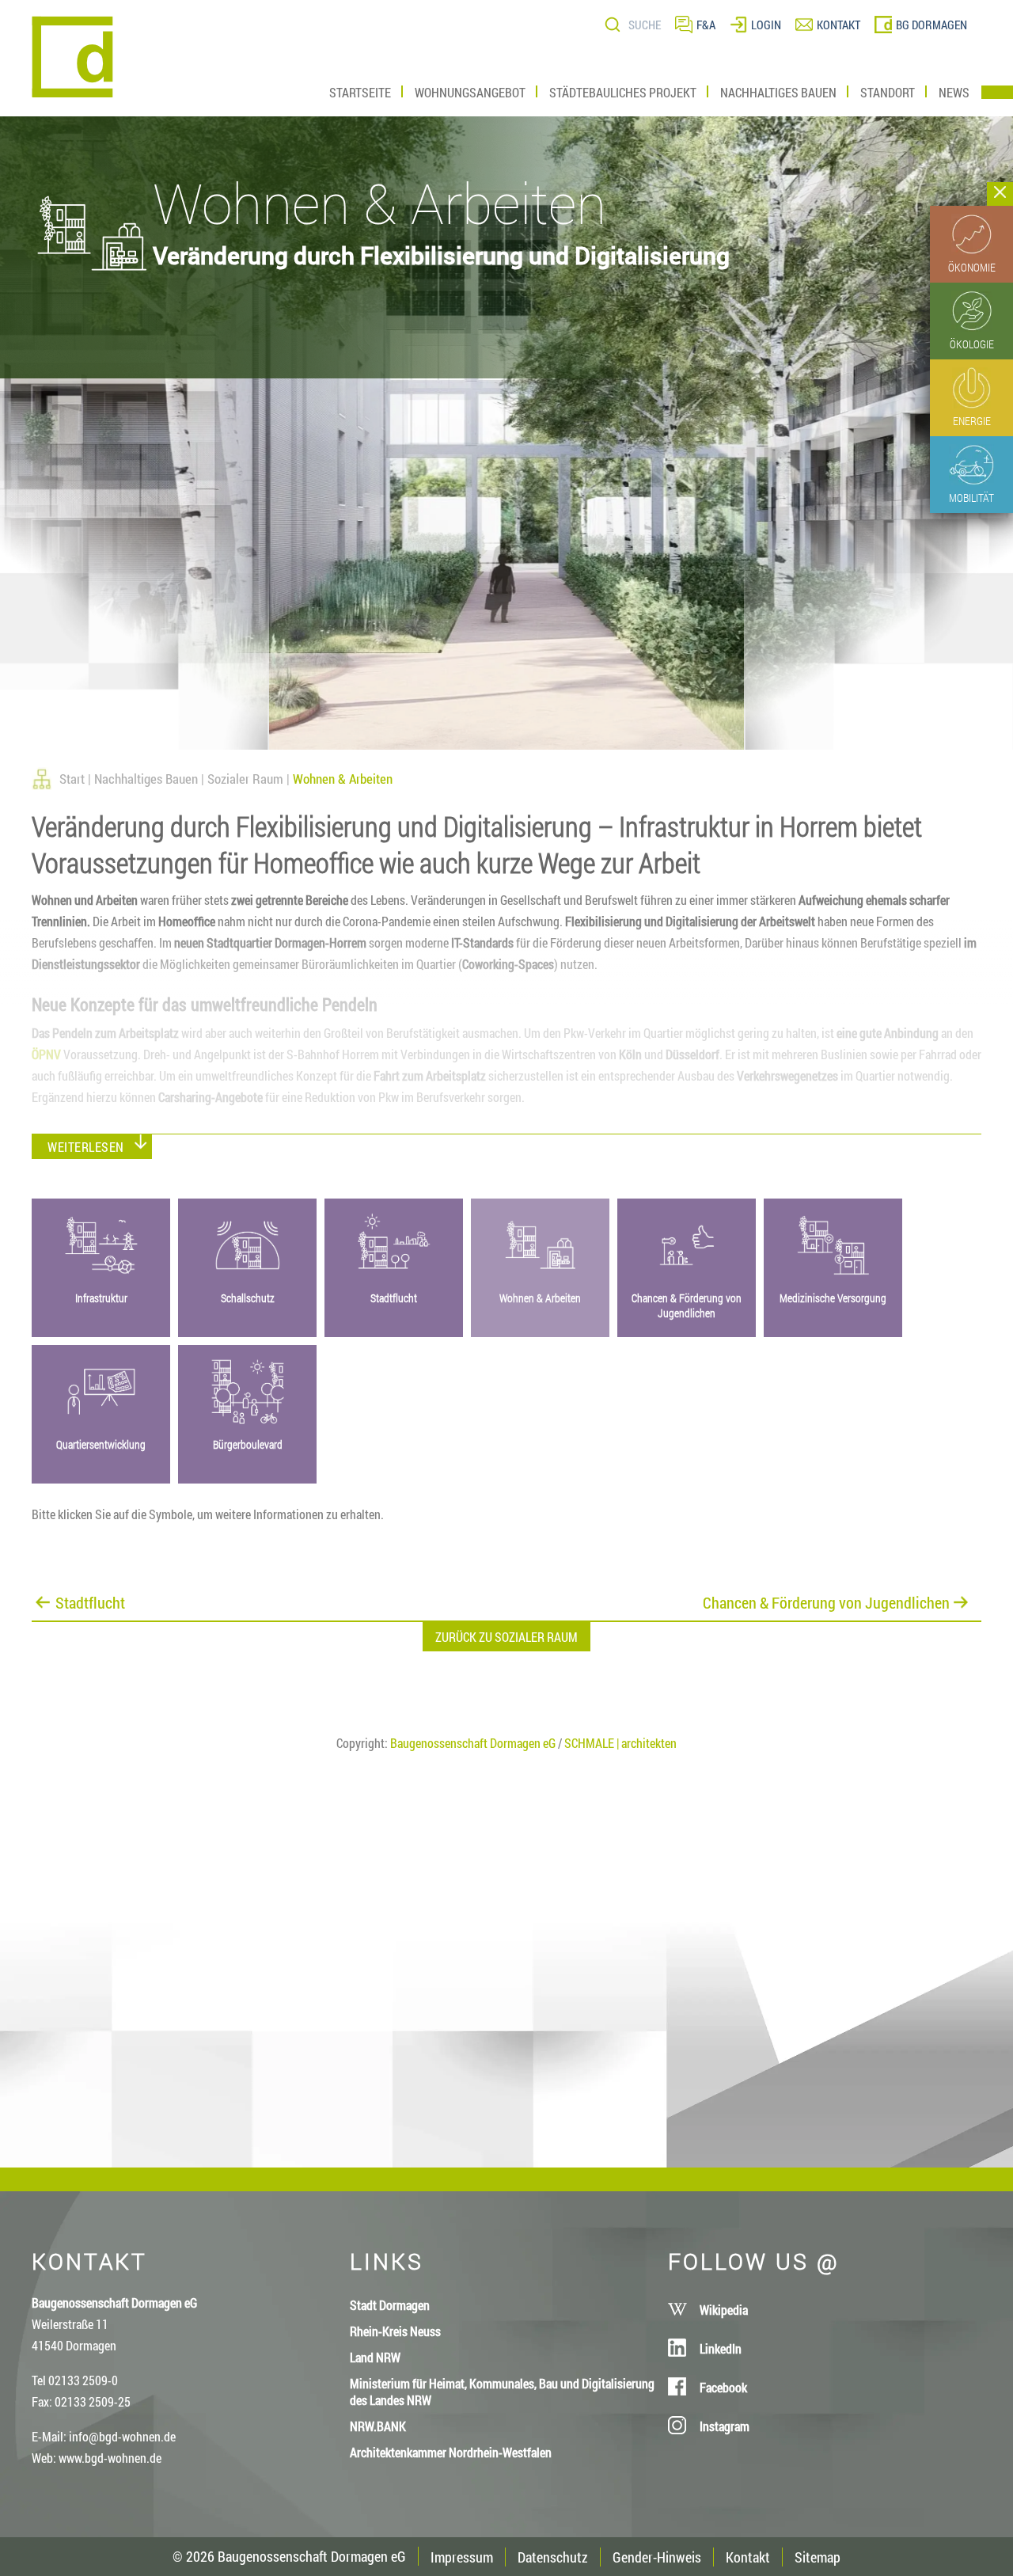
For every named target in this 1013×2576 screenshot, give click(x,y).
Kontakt (748, 2557)
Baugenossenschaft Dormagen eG (473, 1743)
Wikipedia (724, 2310)
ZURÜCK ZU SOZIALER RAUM (506, 1637)
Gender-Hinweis (657, 2557)
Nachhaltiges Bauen (778, 92)
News (954, 92)
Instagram (725, 2426)
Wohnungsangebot (470, 92)
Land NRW (375, 2357)
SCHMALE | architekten (620, 1743)
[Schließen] (1000, 194)
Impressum (462, 2557)
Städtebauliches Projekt (623, 92)
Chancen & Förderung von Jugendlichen (826, 1601)
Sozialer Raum (245, 779)
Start (72, 779)
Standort (888, 92)
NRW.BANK (378, 2426)
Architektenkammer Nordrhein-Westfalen (451, 2452)
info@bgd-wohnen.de (122, 2436)
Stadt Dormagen (390, 2305)
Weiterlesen (86, 1147)
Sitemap (818, 2557)
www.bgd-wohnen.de (110, 2458)
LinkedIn (721, 2348)
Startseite (360, 92)
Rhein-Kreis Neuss (395, 2331)
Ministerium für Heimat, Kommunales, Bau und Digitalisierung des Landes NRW (502, 2392)
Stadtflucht (90, 1601)
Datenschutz (553, 2557)
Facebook (723, 2387)
